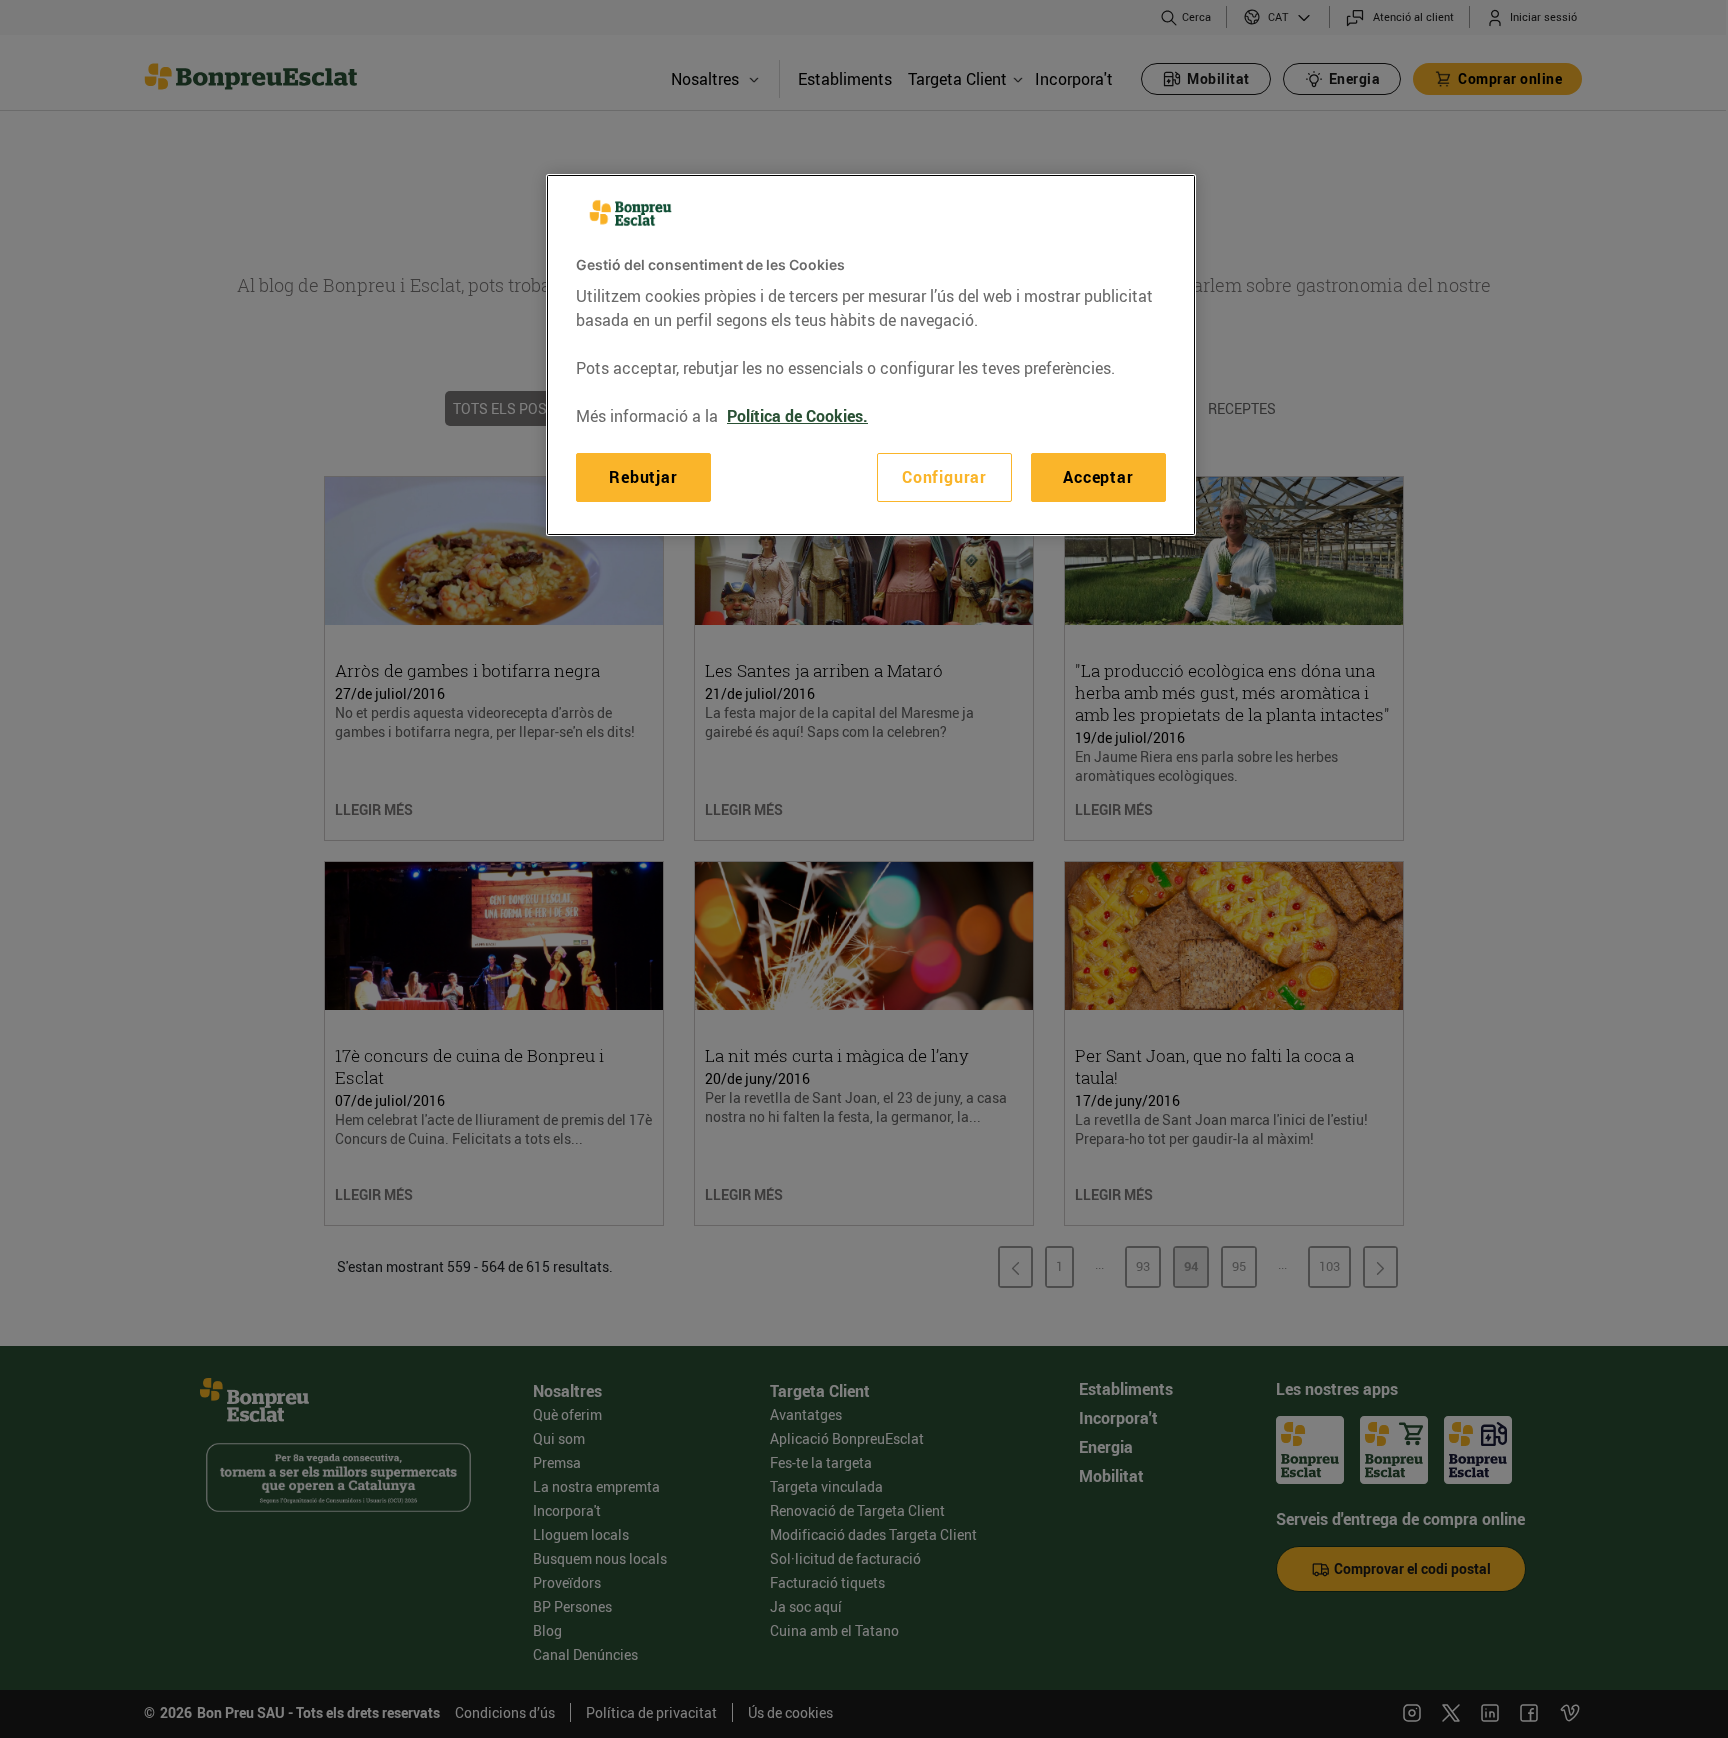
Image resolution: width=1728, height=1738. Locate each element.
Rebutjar (643, 477)
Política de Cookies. (797, 416)
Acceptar (1098, 477)
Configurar (944, 477)
